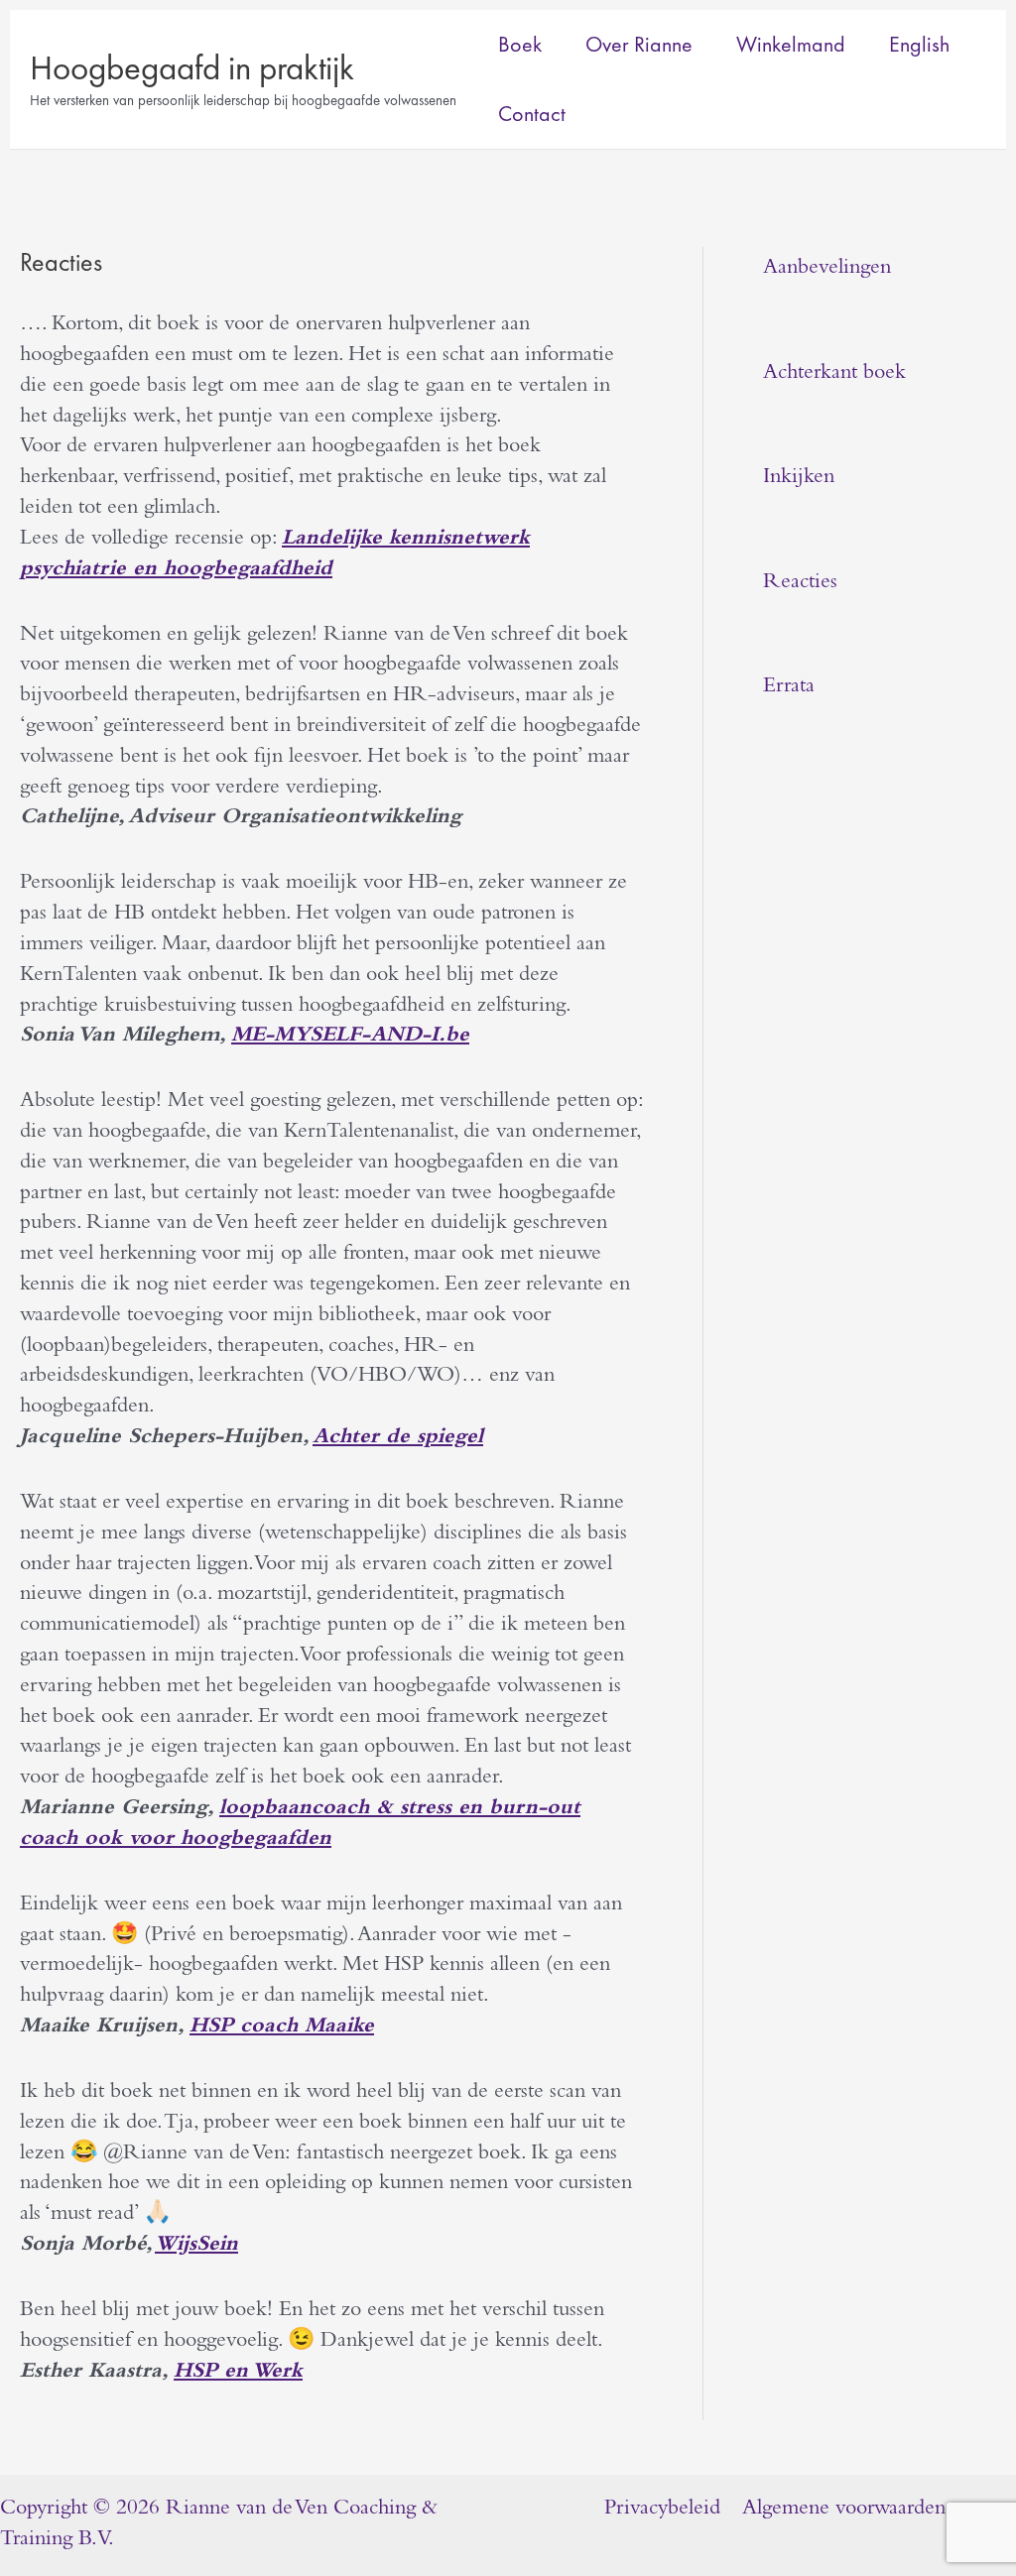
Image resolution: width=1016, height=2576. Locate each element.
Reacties (800, 583)
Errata (789, 687)
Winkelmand (791, 44)
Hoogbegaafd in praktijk (192, 68)
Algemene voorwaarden (844, 2510)
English (919, 44)
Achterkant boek (834, 374)
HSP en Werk (238, 2373)
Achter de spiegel (398, 1438)
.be (350, 1037)
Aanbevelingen (827, 269)
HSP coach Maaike (282, 2027)
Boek (520, 44)
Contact (532, 114)
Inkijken (799, 478)
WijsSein (196, 2246)
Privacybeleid (662, 2510)
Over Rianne (639, 44)
